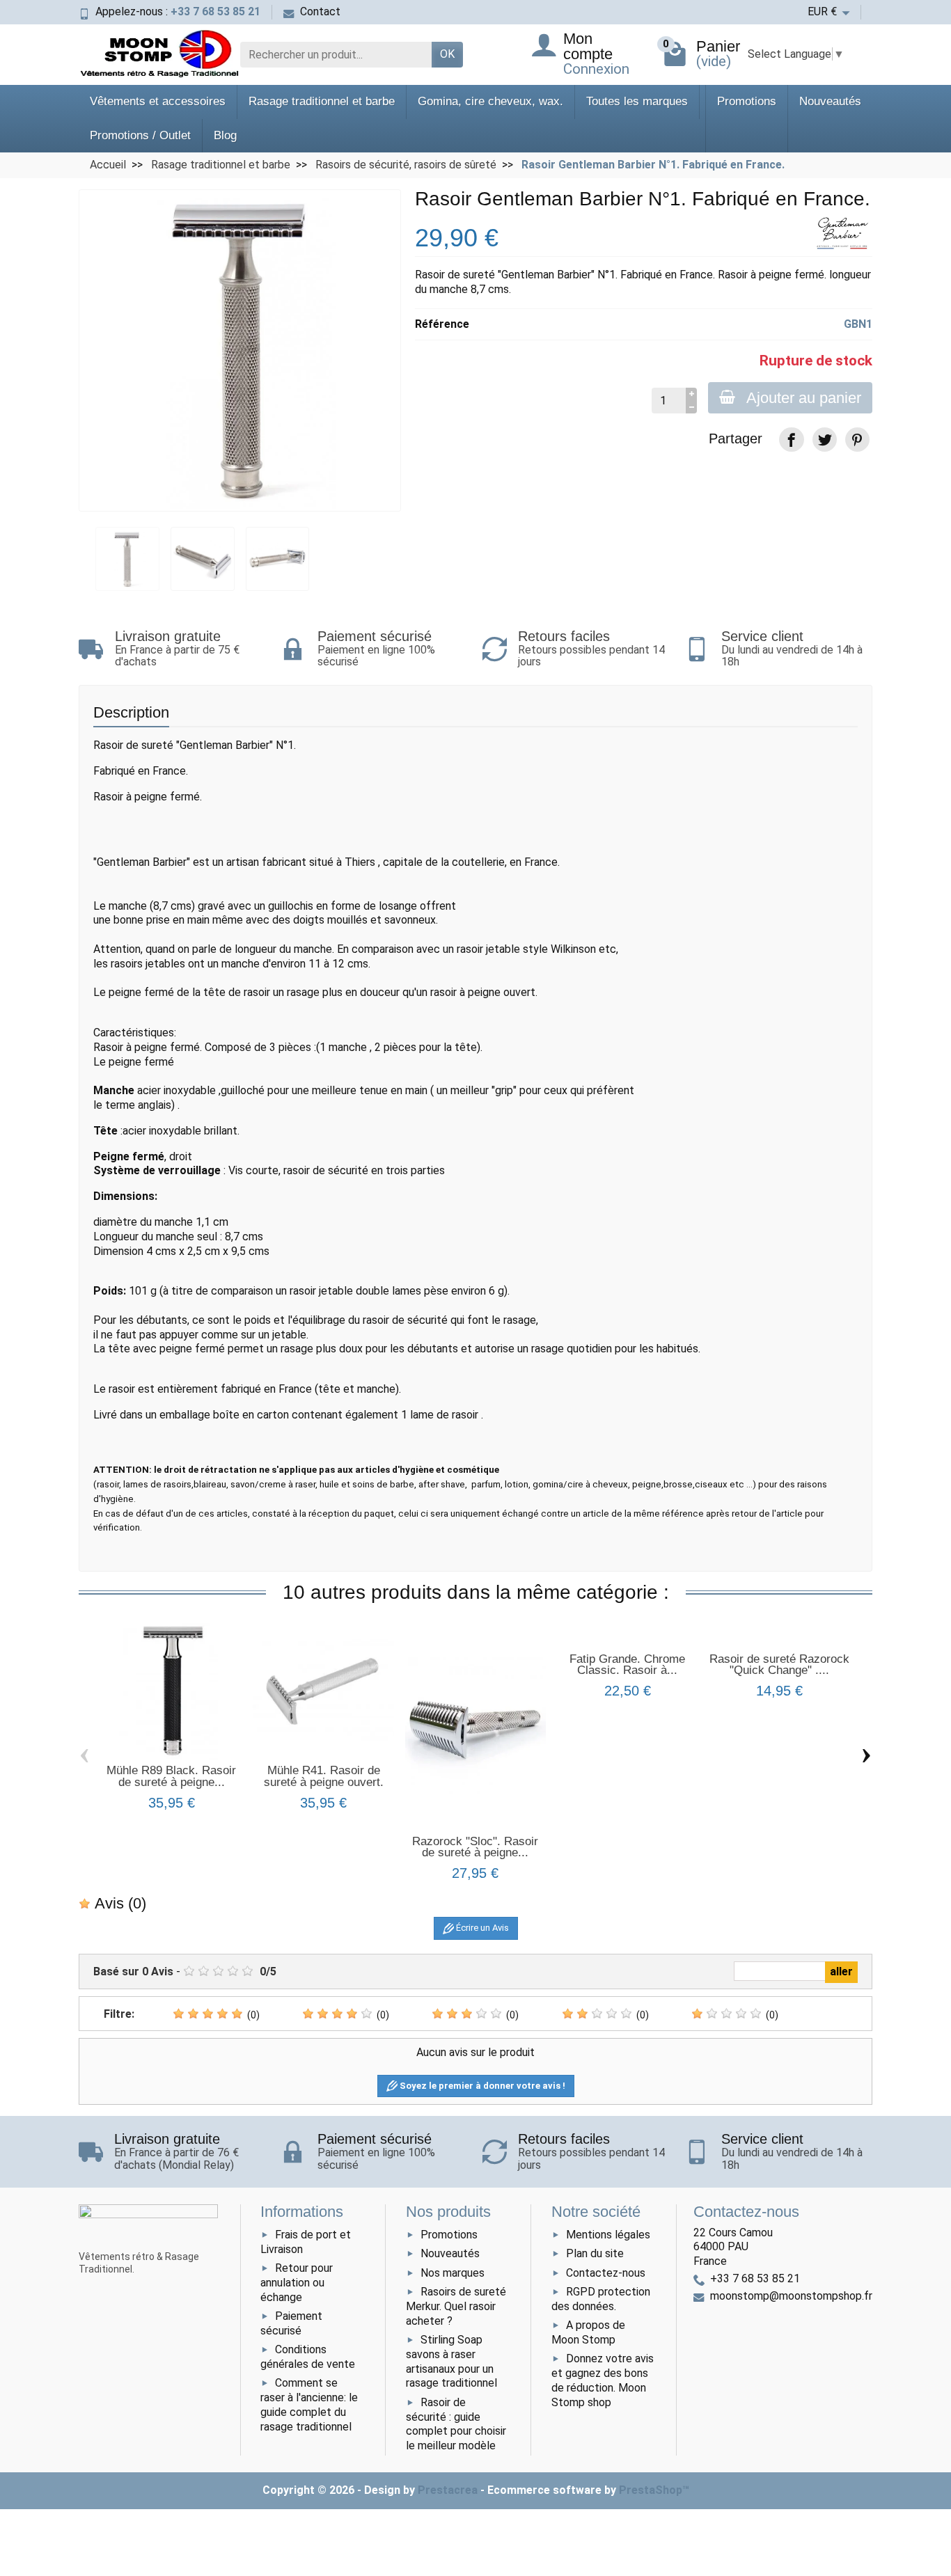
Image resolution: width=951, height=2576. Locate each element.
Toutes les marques (637, 101)
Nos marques (453, 2273)
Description (131, 712)
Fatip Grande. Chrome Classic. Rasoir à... (627, 1665)
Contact (320, 11)
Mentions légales (608, 2235)
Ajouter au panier (804, 398)
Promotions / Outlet (140, 135)
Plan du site (595, 2253)
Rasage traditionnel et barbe (322, 101)
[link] (791, 440)
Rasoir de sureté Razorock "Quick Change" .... (779, 1665)
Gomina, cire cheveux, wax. (490, 101)
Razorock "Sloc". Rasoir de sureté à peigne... (475, 1847)
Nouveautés (830, 101)
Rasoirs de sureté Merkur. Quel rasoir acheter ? (456, 2306)
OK (447, 54)
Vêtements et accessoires (158, 101)
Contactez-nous (606, 2273)
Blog (225, 135)
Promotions (747, 101)
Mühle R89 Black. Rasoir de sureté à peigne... (171, 1776)
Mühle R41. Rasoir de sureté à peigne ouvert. (324, 1776)
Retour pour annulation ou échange (297, 2283)
